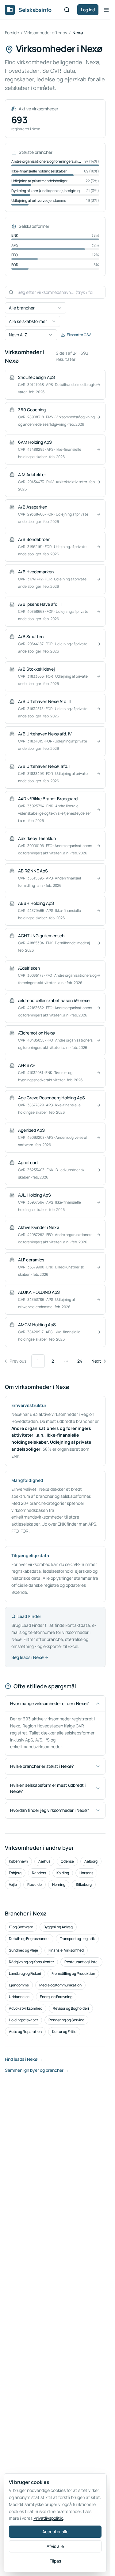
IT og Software (21, 1927)
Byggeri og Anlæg (58, 1927)
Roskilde (34, 1884)
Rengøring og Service (66, 2020)
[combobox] (36, 308)
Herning (59, 1884)
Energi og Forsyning (56, 1997)
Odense (67, 1861)
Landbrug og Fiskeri (25, 1973)
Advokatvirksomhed (26, 2008)
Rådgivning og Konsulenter (31, 1962)
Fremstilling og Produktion (73, 1973)
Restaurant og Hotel (81, 1962)
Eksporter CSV (79, 335)
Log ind (88, 10)
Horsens (86, 1873)
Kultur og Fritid (64, 2032)
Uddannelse (19, 1997)
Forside (12, 33)
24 (80, 1361)
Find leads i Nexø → (24, 2059)
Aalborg (91, 1861)
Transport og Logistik (77, 1939)
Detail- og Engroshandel (29, 1939)
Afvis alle (55, 2546)
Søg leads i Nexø (27, 1657)
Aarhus (44, 1861)
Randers (39, 1873)
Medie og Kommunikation (60, 1985)
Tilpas (55, 2561)
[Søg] (67, 10)
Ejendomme (19, 1985)
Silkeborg (84, 1884)
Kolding (63, 1873)
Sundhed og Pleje (23, 1950)
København (18, 1861)
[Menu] (106, 10)
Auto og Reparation (25, 2032)
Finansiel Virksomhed (66, 1950)
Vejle (13, 1884)
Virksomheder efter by (46, 33)
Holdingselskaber (23, 2020)
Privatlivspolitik (48, 2518)
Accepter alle (55, 2532)
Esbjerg (15, 1873)
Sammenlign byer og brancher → (37, 2070)
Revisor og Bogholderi (71, 2008)
